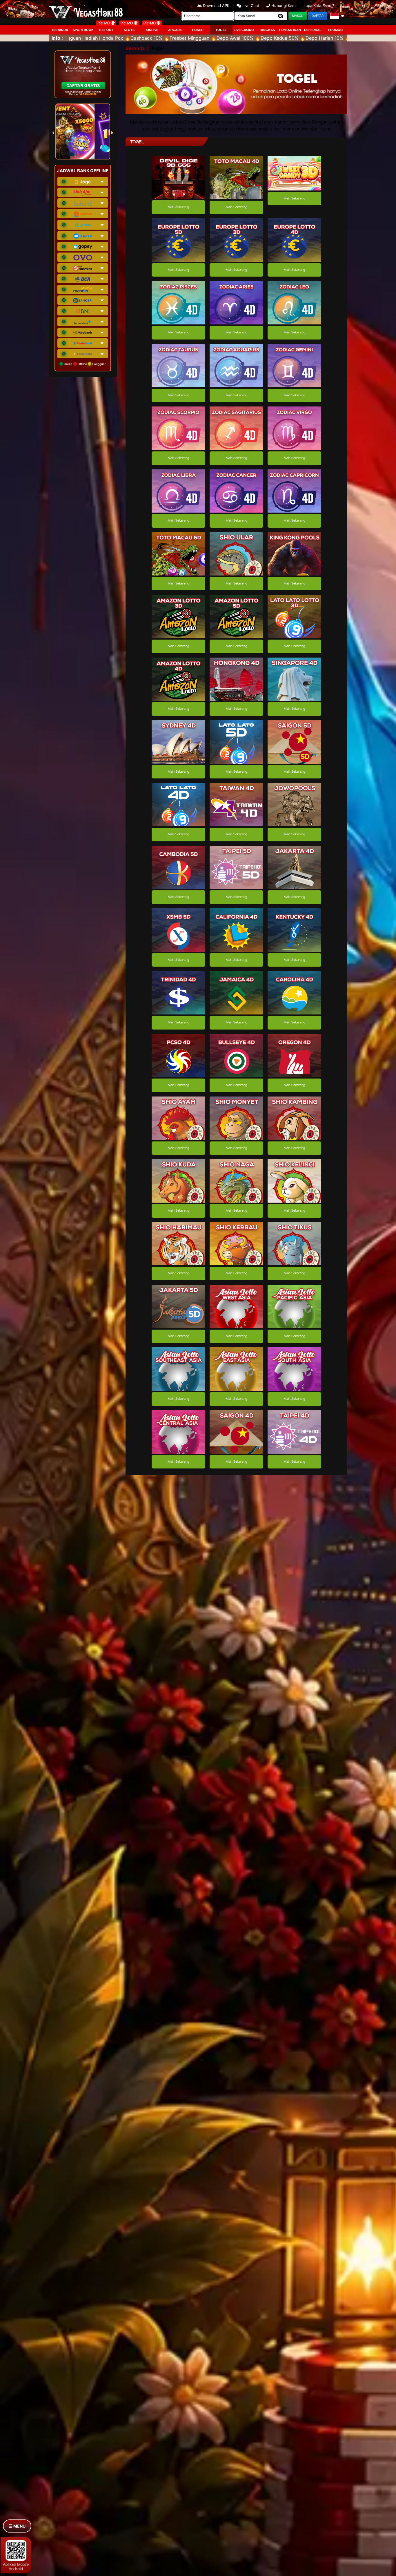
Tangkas (267, 30)
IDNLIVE (152, 30)
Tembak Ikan (290, 30)
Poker (198, 30)
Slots (129, 30)
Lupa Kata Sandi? (319, 6)
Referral (313, 30)
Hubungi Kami (284, 6)
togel (221, 30)
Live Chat (250, 6)
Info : (57, 38)
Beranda (60, 30)
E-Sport (106, 30)
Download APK (216, 6)
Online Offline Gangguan (85, 364)
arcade (175, 30)
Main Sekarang (178, 207)
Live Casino (244, 30)
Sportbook (83, 30)
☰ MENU (17, 2526)
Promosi (336, 30)
